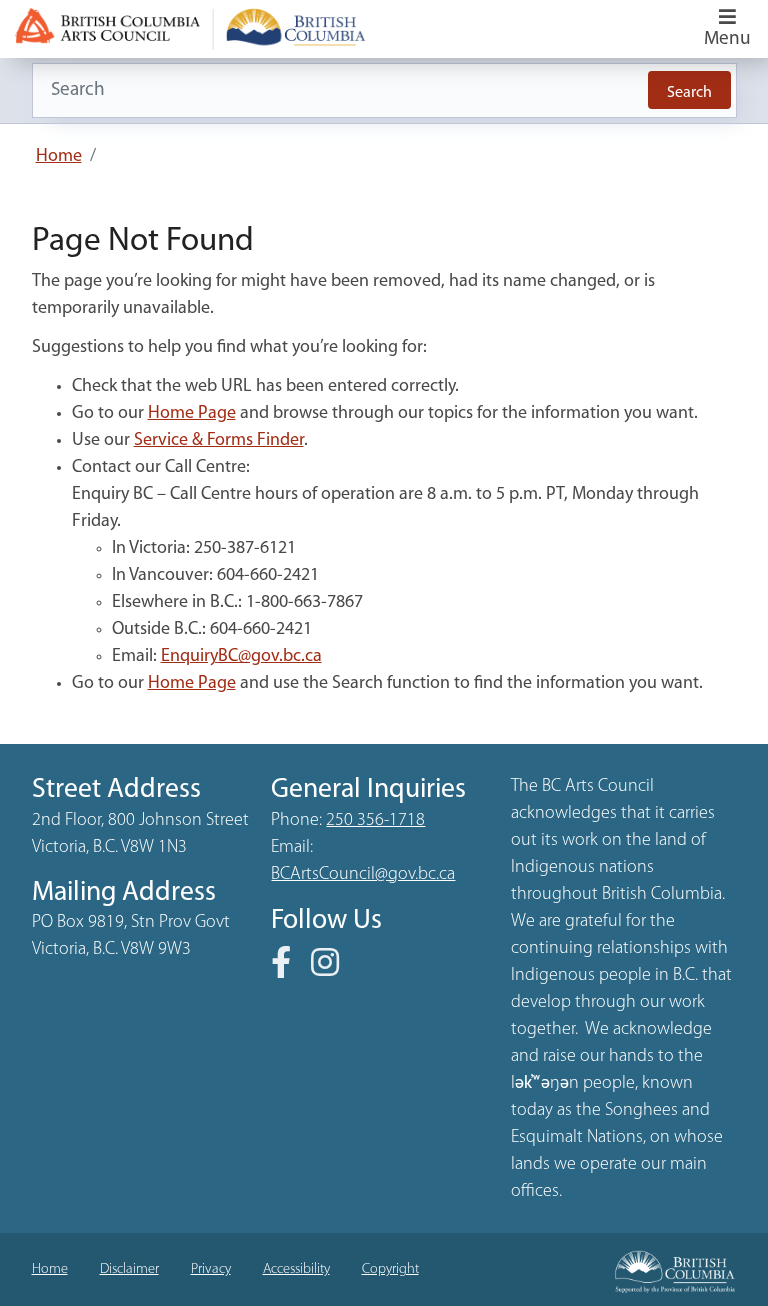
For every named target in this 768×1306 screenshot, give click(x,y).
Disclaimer (129, 1269)
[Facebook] (289, 970)
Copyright (390, 1269)
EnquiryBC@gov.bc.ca (241, 657)
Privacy (211, 1269)
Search (689, 93)
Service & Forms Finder (219, 441)
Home (59, 157)
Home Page (192, 414)
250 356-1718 (375, 821)
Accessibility (296, 1269)
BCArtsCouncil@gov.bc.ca (363, 875)
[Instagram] (333, 970)
